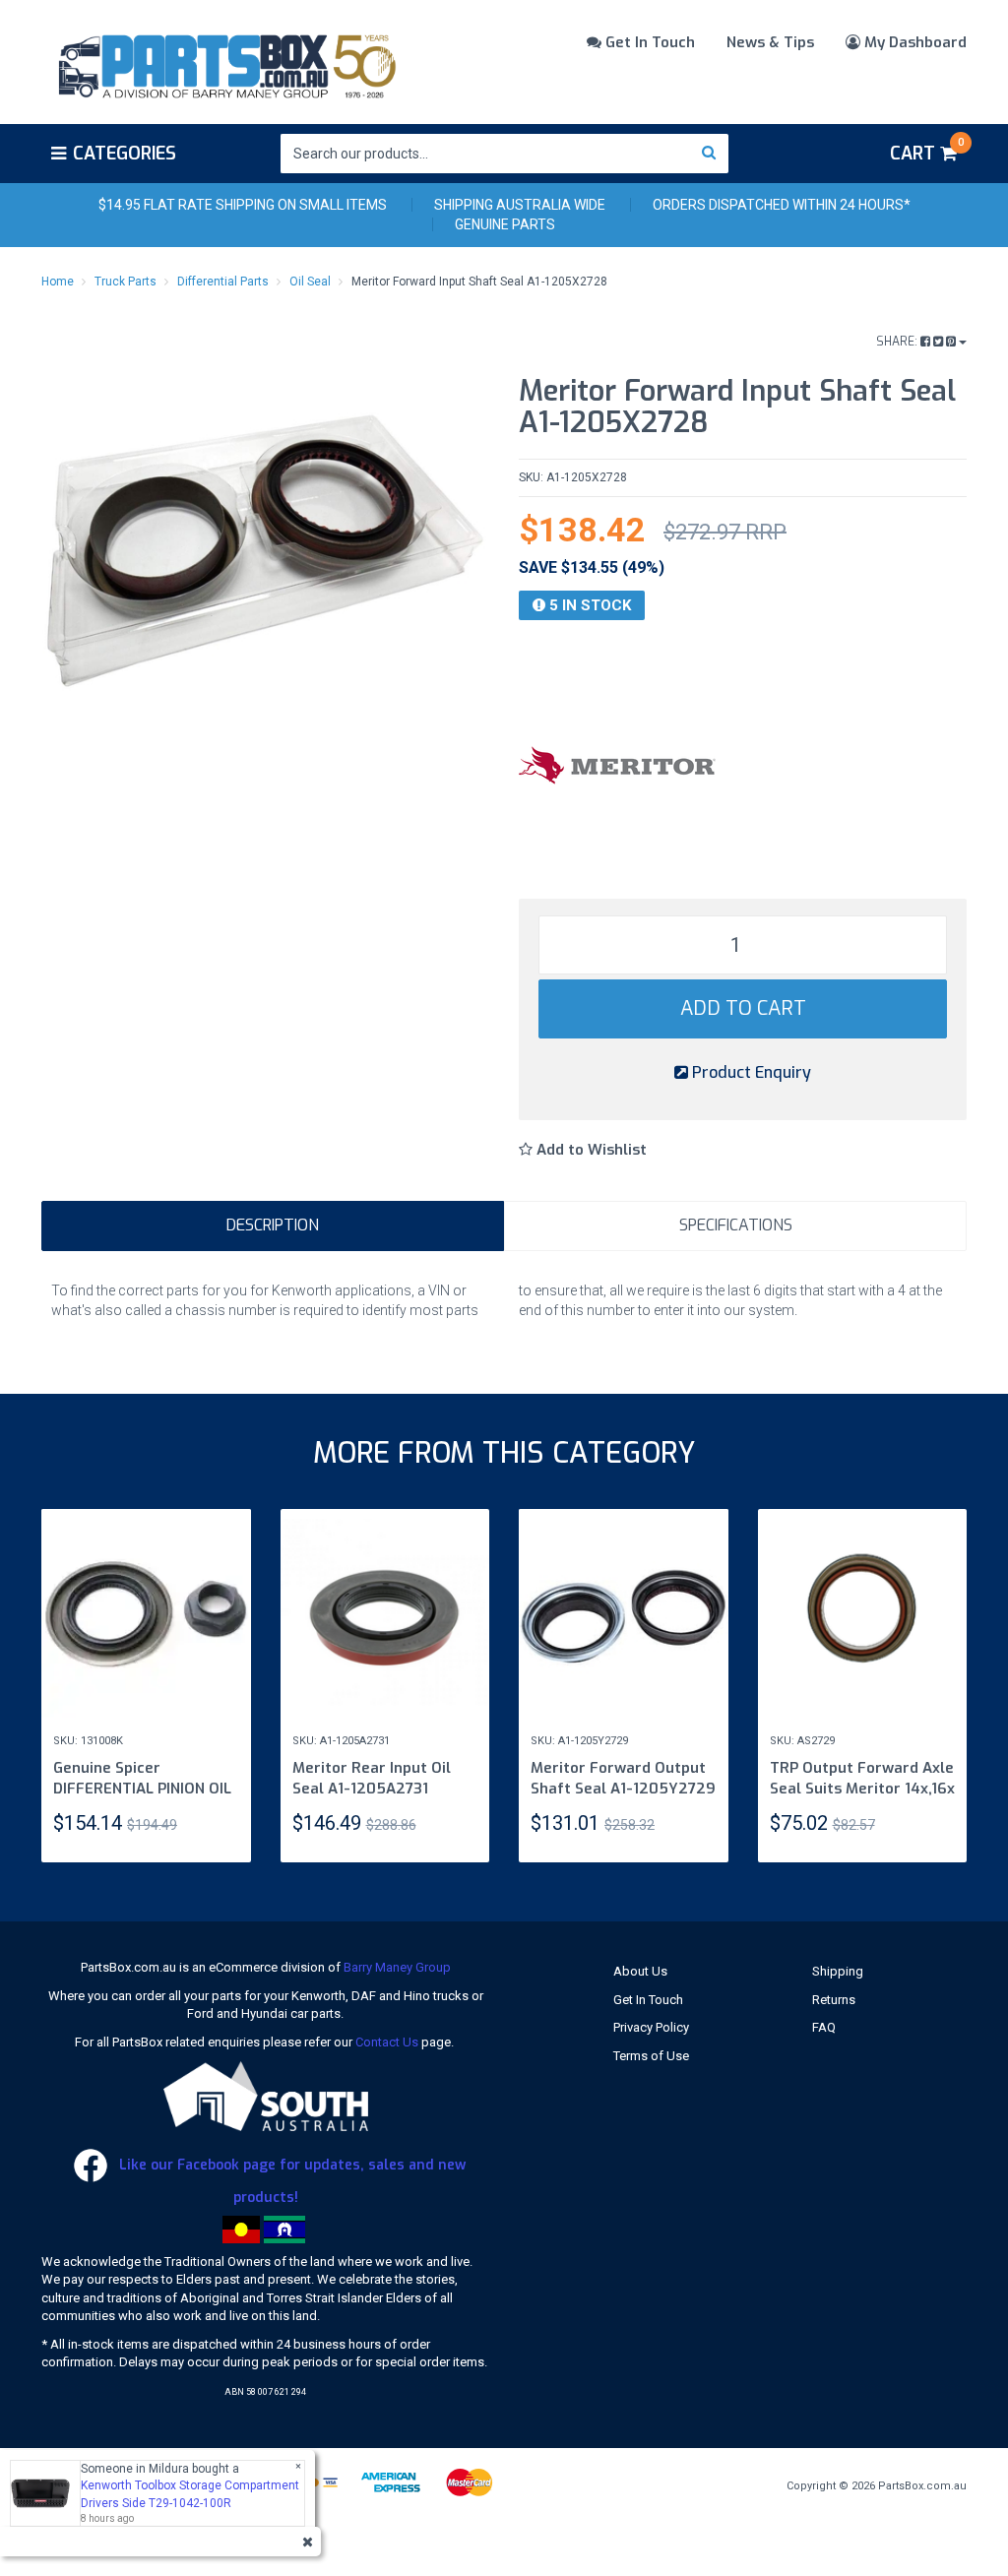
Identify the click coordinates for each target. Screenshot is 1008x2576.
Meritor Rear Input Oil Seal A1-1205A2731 (372, 1778)
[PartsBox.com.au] (225, 63)
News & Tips (770, 42)
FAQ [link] (824, 2027)
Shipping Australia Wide (520, 205)
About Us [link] (640, 1971)
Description (273, 1225)
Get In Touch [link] (648, 2000)
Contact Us (387, 2042)
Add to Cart (743, 1008)
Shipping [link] (838, 1971)
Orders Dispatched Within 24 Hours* (782, 205)
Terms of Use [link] (651, 2056)
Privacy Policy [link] (651, 2027)
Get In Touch (648, 42)
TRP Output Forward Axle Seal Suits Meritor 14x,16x (862, 1778)
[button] (583, 1150)
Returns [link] (834, 2000)
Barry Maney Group (397, 1967)
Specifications (736, 1225)
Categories (125, 154)
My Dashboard (913, 42)
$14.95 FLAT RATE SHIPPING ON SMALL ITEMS (243, 205)
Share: (898, 342)
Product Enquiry (750, 1072)
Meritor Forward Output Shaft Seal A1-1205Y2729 (623, 1778)
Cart (927, 151)
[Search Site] (709, 154)
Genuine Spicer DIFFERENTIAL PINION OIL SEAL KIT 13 (142, 1789)
